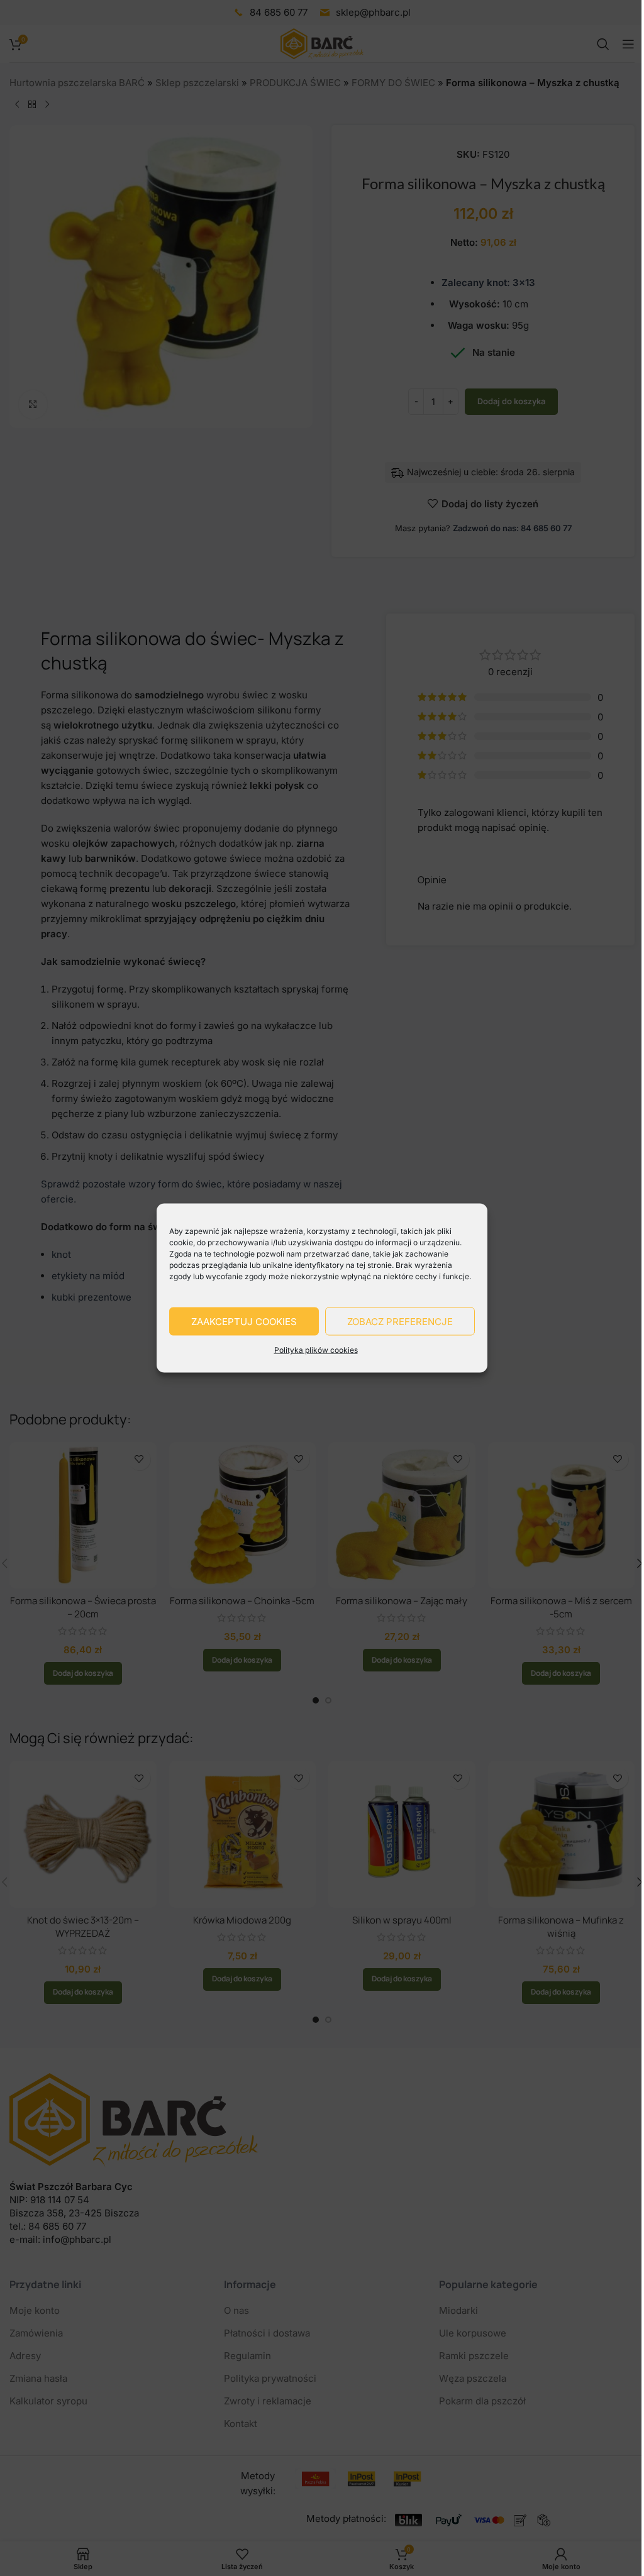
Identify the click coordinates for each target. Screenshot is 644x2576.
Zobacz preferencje (400, 1321)
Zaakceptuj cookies (244, 1321)
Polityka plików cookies (316, 1350)
